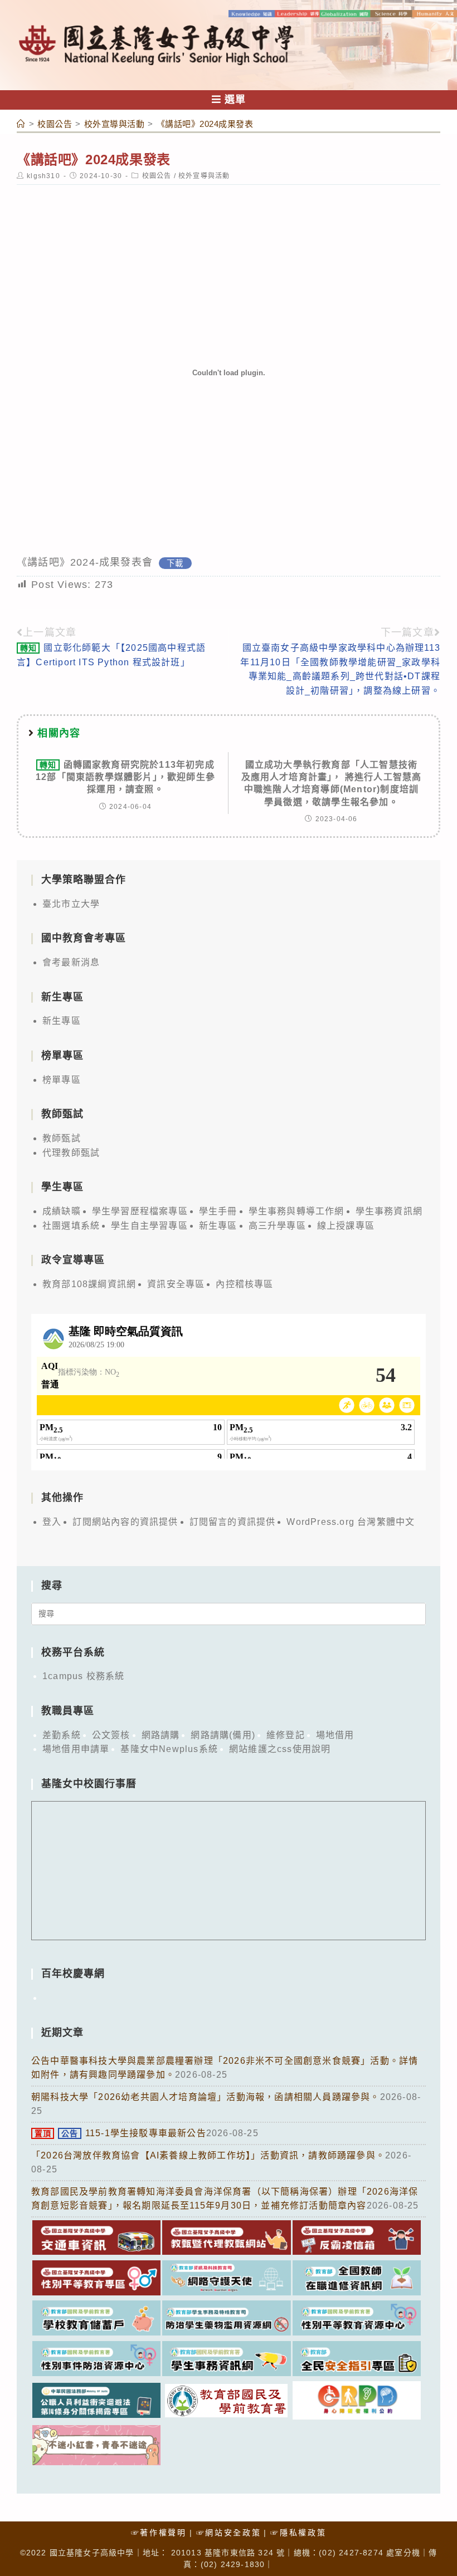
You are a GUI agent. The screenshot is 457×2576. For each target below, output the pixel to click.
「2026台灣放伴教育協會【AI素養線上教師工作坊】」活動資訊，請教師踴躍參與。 (208, 2155)
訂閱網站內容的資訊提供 (125, 1522)
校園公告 (157, 176)
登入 (52, 1522)
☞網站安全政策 (229, 2533)
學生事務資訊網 (389, 1211)
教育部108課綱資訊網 (89, 1284)
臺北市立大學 (71, 904)
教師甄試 (62, 1138)
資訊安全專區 (176, 1284)
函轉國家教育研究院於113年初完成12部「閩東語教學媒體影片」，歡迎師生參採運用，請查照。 (125, 777)
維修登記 (286, 1735)
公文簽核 (111, 1735)
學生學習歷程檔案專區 (140, 1211)
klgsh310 (43, 176)
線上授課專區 (346, 1226)
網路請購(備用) (223, 1735)
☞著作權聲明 (159, 2533)
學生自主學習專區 (149, 1226)
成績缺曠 (62, 1211)
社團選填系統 (71, 1226)
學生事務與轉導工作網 (296, 1211)
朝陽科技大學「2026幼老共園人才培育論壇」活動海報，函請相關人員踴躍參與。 (206, 2097)
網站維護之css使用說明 (280, 1749)
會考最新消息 (71, 962)
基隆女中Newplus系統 (169, 1749)
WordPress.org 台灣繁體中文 (351, 1522)
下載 (175, 563)
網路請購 (161, 1735)
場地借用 (335, 1735)
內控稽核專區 (244, 1284)
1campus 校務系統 (83, 1676)
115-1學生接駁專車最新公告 (120, 2133)
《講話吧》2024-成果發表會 (85, 562)
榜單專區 (62, 1080)
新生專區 (62, 1021)
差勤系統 (62, 1735)
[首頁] (21, 124)
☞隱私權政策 (298, 2533)
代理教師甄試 (71, 1153)
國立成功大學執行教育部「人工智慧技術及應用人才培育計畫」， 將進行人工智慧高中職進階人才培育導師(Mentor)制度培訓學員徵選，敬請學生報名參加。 (332, 783)
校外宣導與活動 (204, 176)
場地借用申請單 (76, 1749)
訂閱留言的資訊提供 (233, 1522)
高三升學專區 (277, 1226)
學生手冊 (218, 1211)
